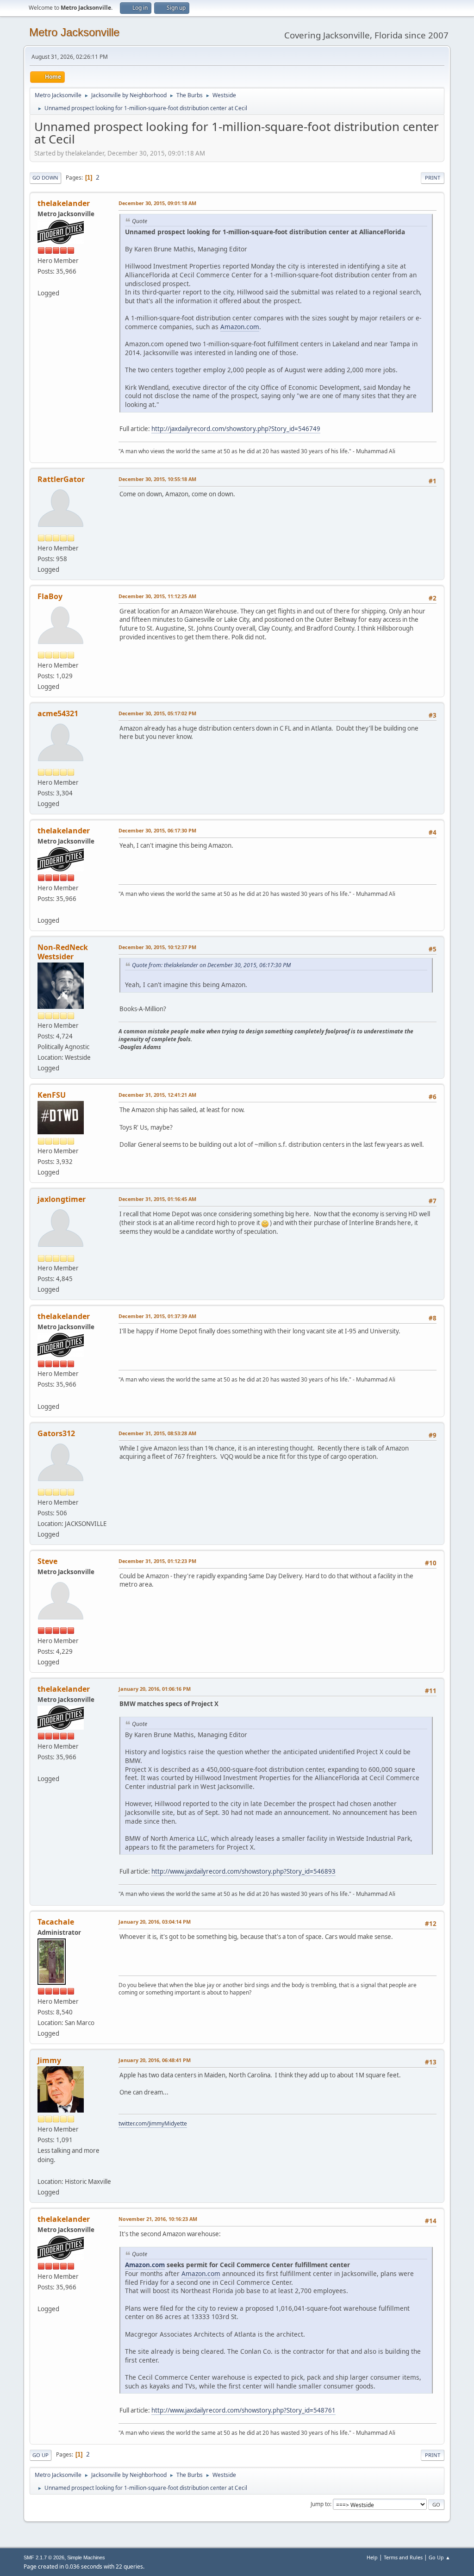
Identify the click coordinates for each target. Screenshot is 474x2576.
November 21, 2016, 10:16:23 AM (158, 2219)
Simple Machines (86, 2557)
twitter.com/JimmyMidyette (153, 2123)
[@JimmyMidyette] (41, 2170)
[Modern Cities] (41, 282)
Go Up (41, 2455)
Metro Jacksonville (74, 32)
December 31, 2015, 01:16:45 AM (157, 1199)
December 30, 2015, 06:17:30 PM (157, 830)
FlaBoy (50, 596)
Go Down (45, 178)
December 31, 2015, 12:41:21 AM (157, 1095)
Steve (47, 1561)
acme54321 (58, 713)
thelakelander (64, 203)
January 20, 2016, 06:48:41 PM (155, 2060)
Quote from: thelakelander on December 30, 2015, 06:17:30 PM (211, 965)
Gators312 (56, 1433)
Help (372, 2557)
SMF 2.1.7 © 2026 (44, 2557)
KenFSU (52, 1095)
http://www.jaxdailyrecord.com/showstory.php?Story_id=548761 (243, 2410)
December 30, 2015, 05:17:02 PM (157, 713)
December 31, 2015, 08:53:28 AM (157, 1433)
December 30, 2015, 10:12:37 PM (157, 947)
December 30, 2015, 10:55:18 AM (157, 479)
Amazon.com (240, 327)
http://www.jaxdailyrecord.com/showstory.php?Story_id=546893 (243, 1871)
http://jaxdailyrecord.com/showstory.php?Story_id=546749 (236, 429)
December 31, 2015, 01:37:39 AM (157, 1316)
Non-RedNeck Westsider (63, 952)
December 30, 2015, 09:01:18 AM (157, 203)
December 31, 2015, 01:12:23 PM (157, 1561)
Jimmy (49, 2060)
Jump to (320, 2504)
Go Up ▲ (440, 2557)
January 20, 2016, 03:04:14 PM (155, 1922)
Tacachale (56, 1922)
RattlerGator (61, 479)
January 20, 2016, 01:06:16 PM (155, 1689)
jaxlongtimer (62, 1199)
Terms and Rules (403, 2557)
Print (433, 178)
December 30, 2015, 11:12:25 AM (157, 596)
